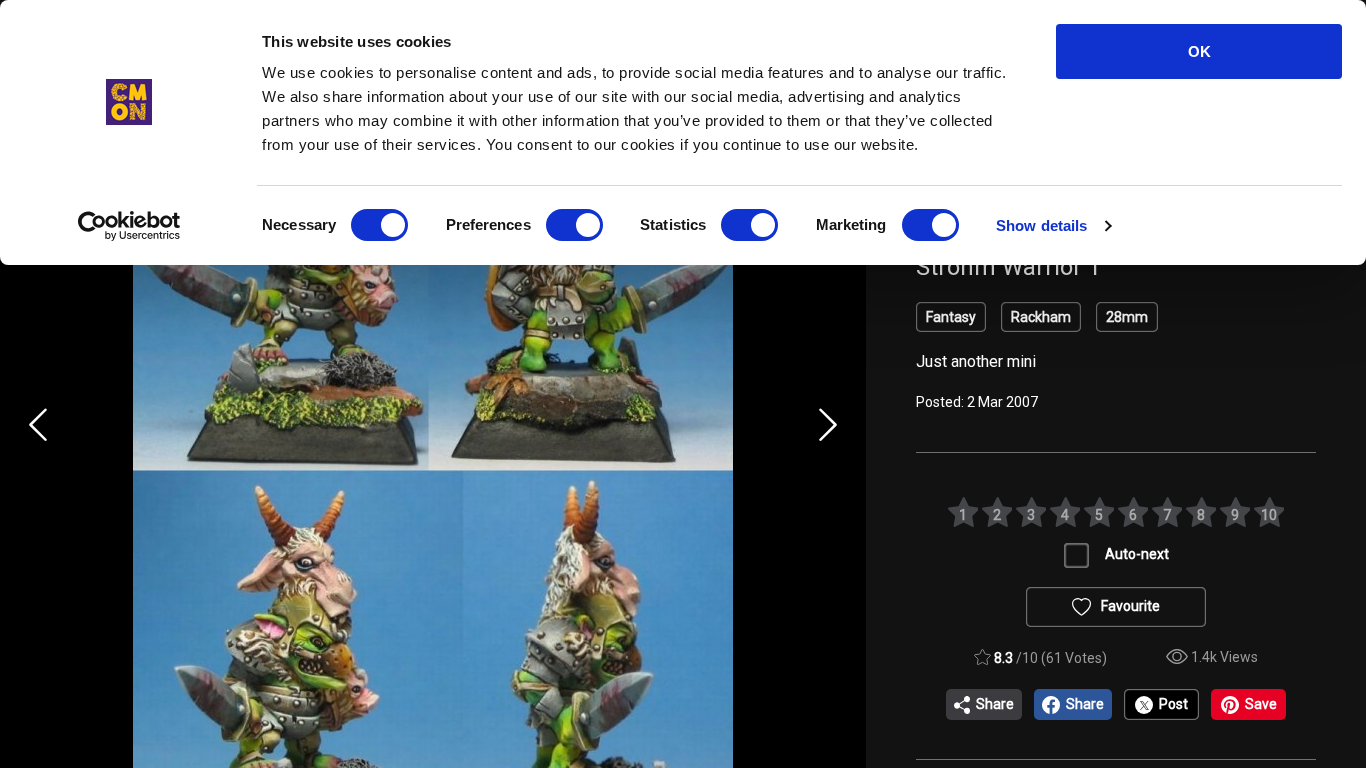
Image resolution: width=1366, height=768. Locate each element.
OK (1199, 51)
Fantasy (951, 317)
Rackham (1041, 317)
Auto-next (1137, 554)
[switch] (574, 225)
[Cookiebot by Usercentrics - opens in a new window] (129, 226)
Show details (1041, 225)
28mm (1127, 317)
